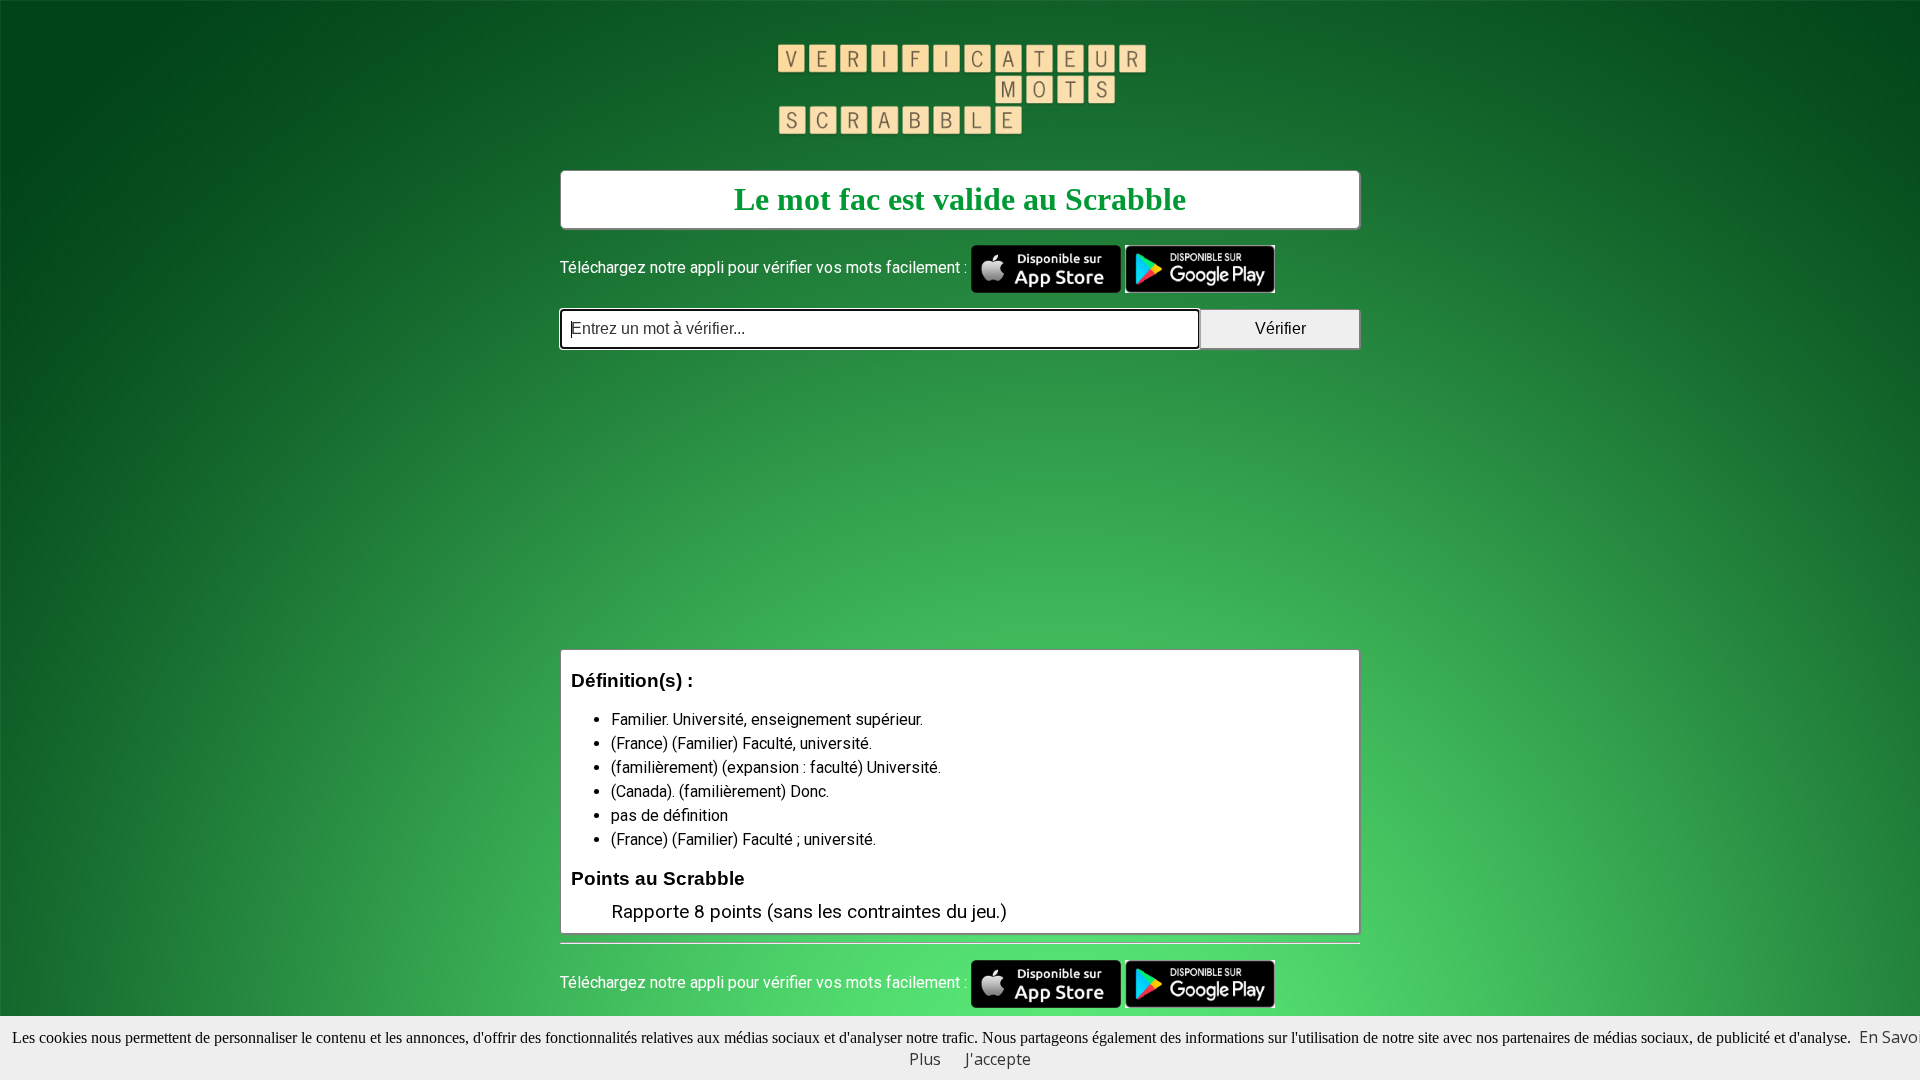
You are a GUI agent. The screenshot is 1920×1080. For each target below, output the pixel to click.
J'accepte (998, 1059)
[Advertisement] (960, 499)
